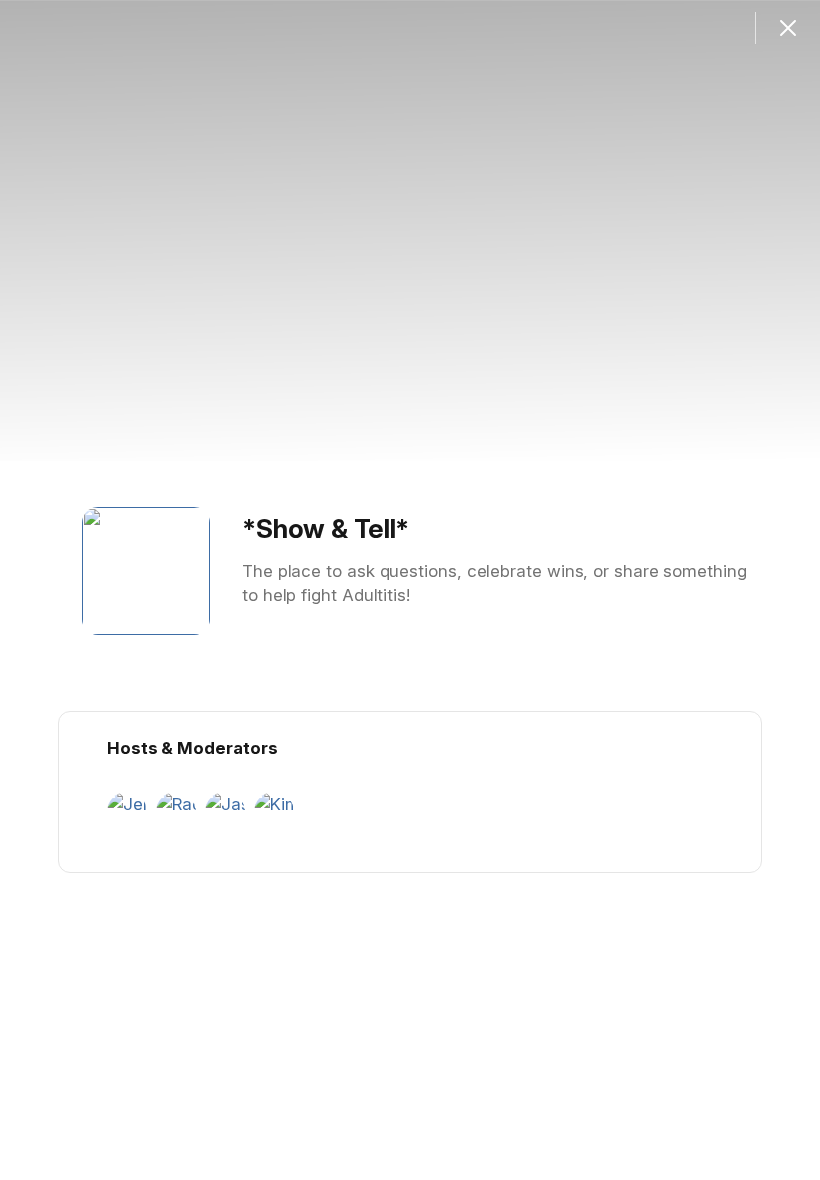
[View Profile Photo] (146, 571)
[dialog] (410, 590)
